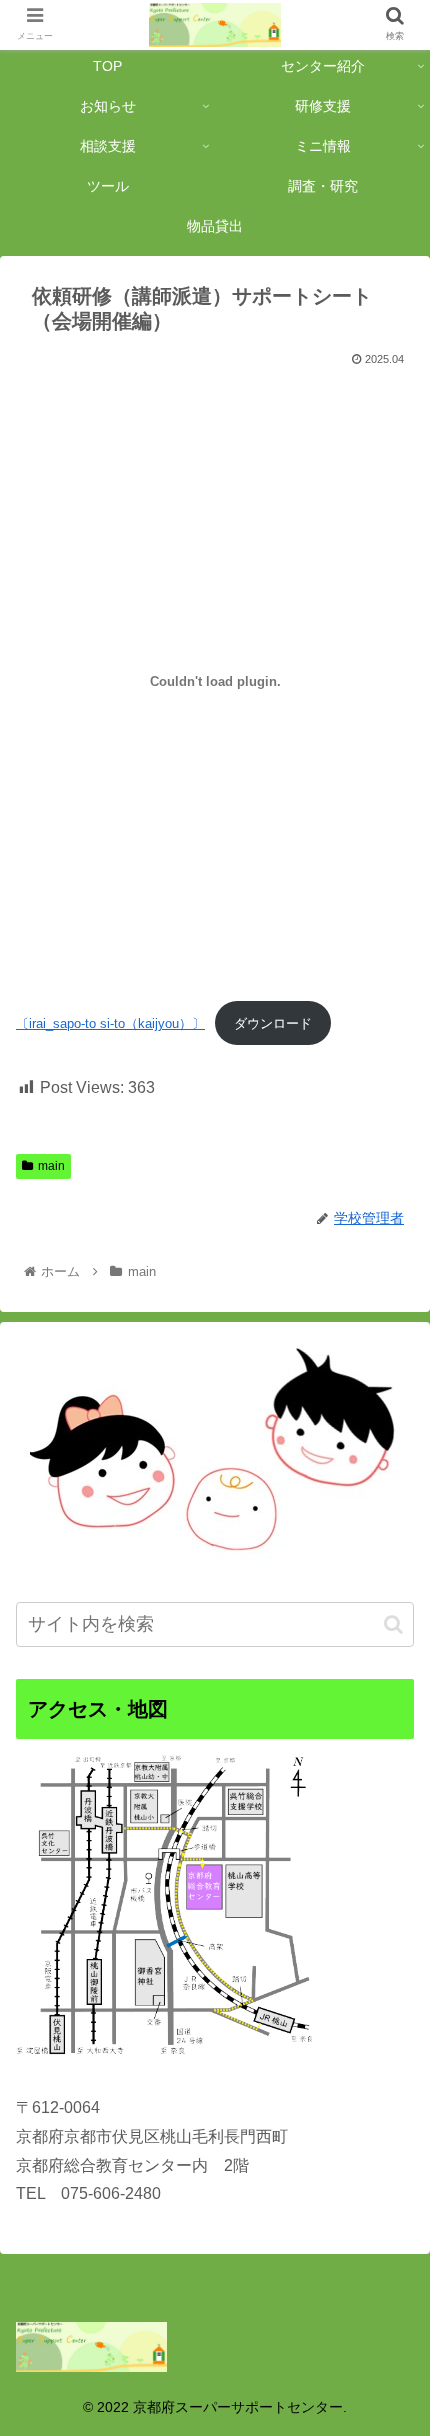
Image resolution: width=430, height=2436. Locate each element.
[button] (393, 1624)
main (51, 1166)
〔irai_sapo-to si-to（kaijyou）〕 (110, 1023)
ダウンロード (273, 1023)
